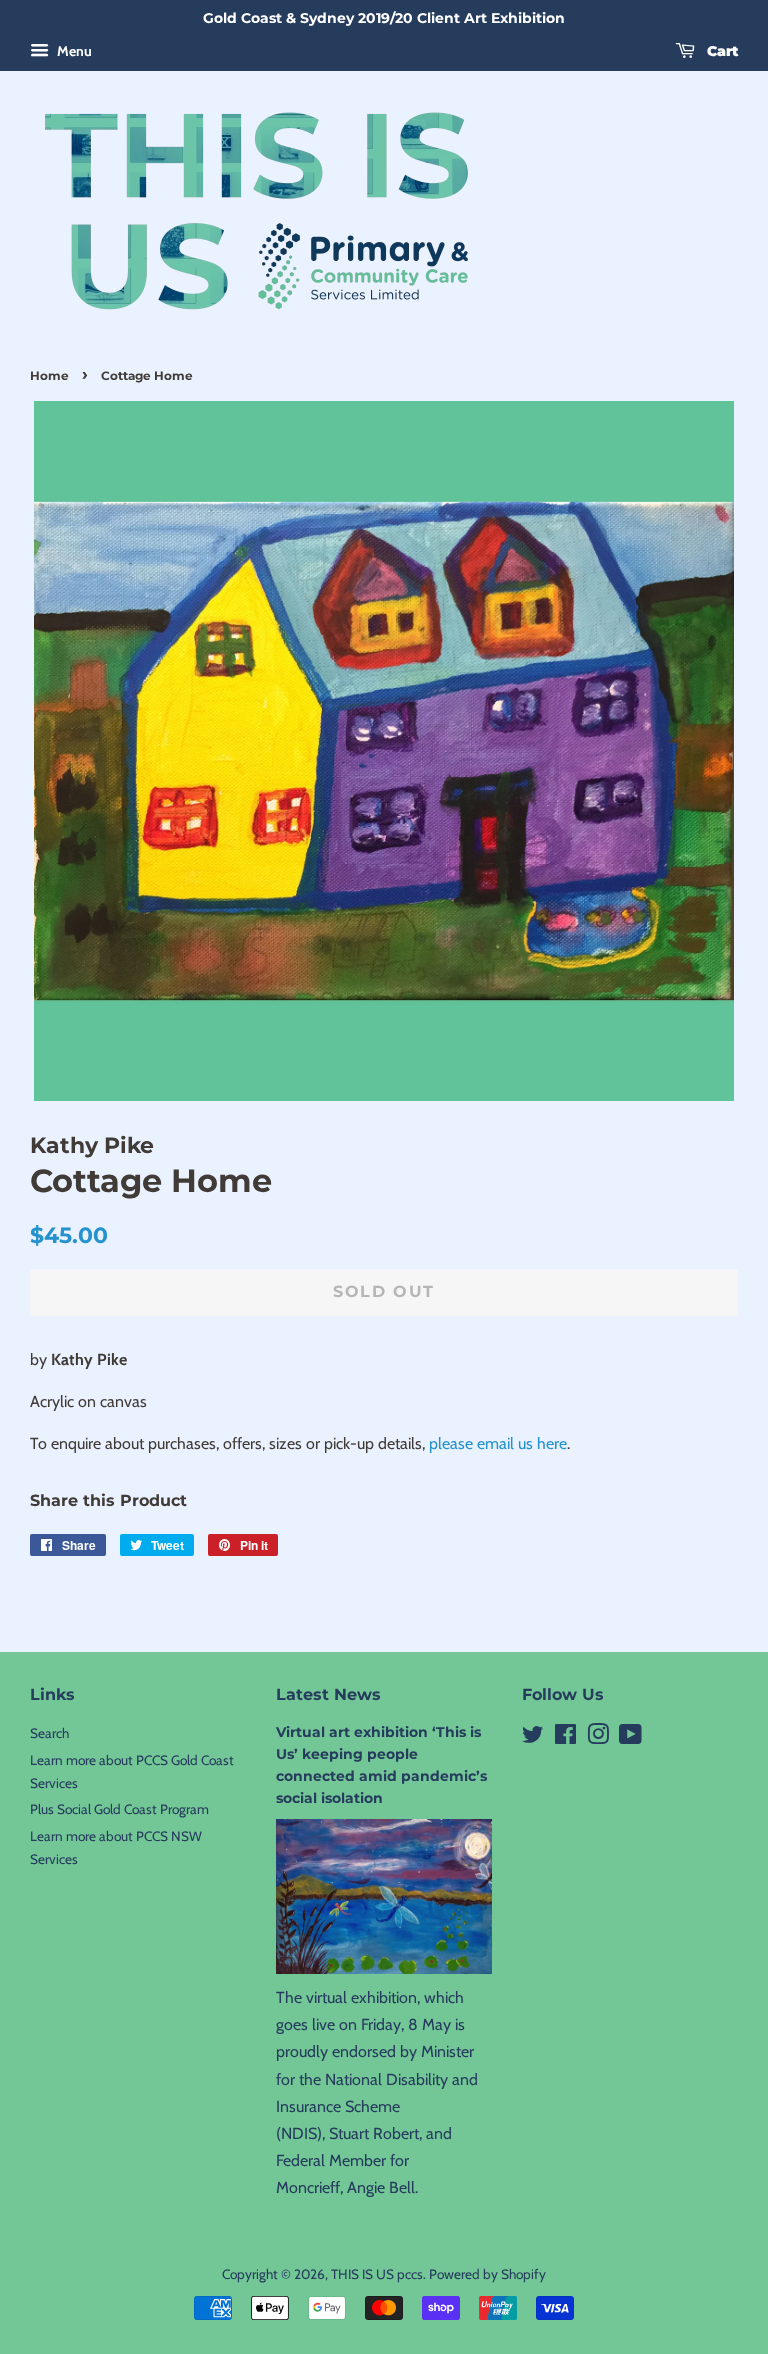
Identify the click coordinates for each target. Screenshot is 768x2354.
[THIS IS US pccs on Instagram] (598, 1738)
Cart (720, 51)
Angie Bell (381, 2187)
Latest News (328, 1694)
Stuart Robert (374, 2133)
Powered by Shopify (487, 2274)
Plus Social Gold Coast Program (119, 1809)
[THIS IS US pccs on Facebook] (565, 1738)
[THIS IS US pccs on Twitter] (533, 1738)
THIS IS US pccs (377, 2274)
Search (49, 1733)
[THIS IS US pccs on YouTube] (630, 1738)
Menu (73, 51)
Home (49, 375)
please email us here (498, 1443)
